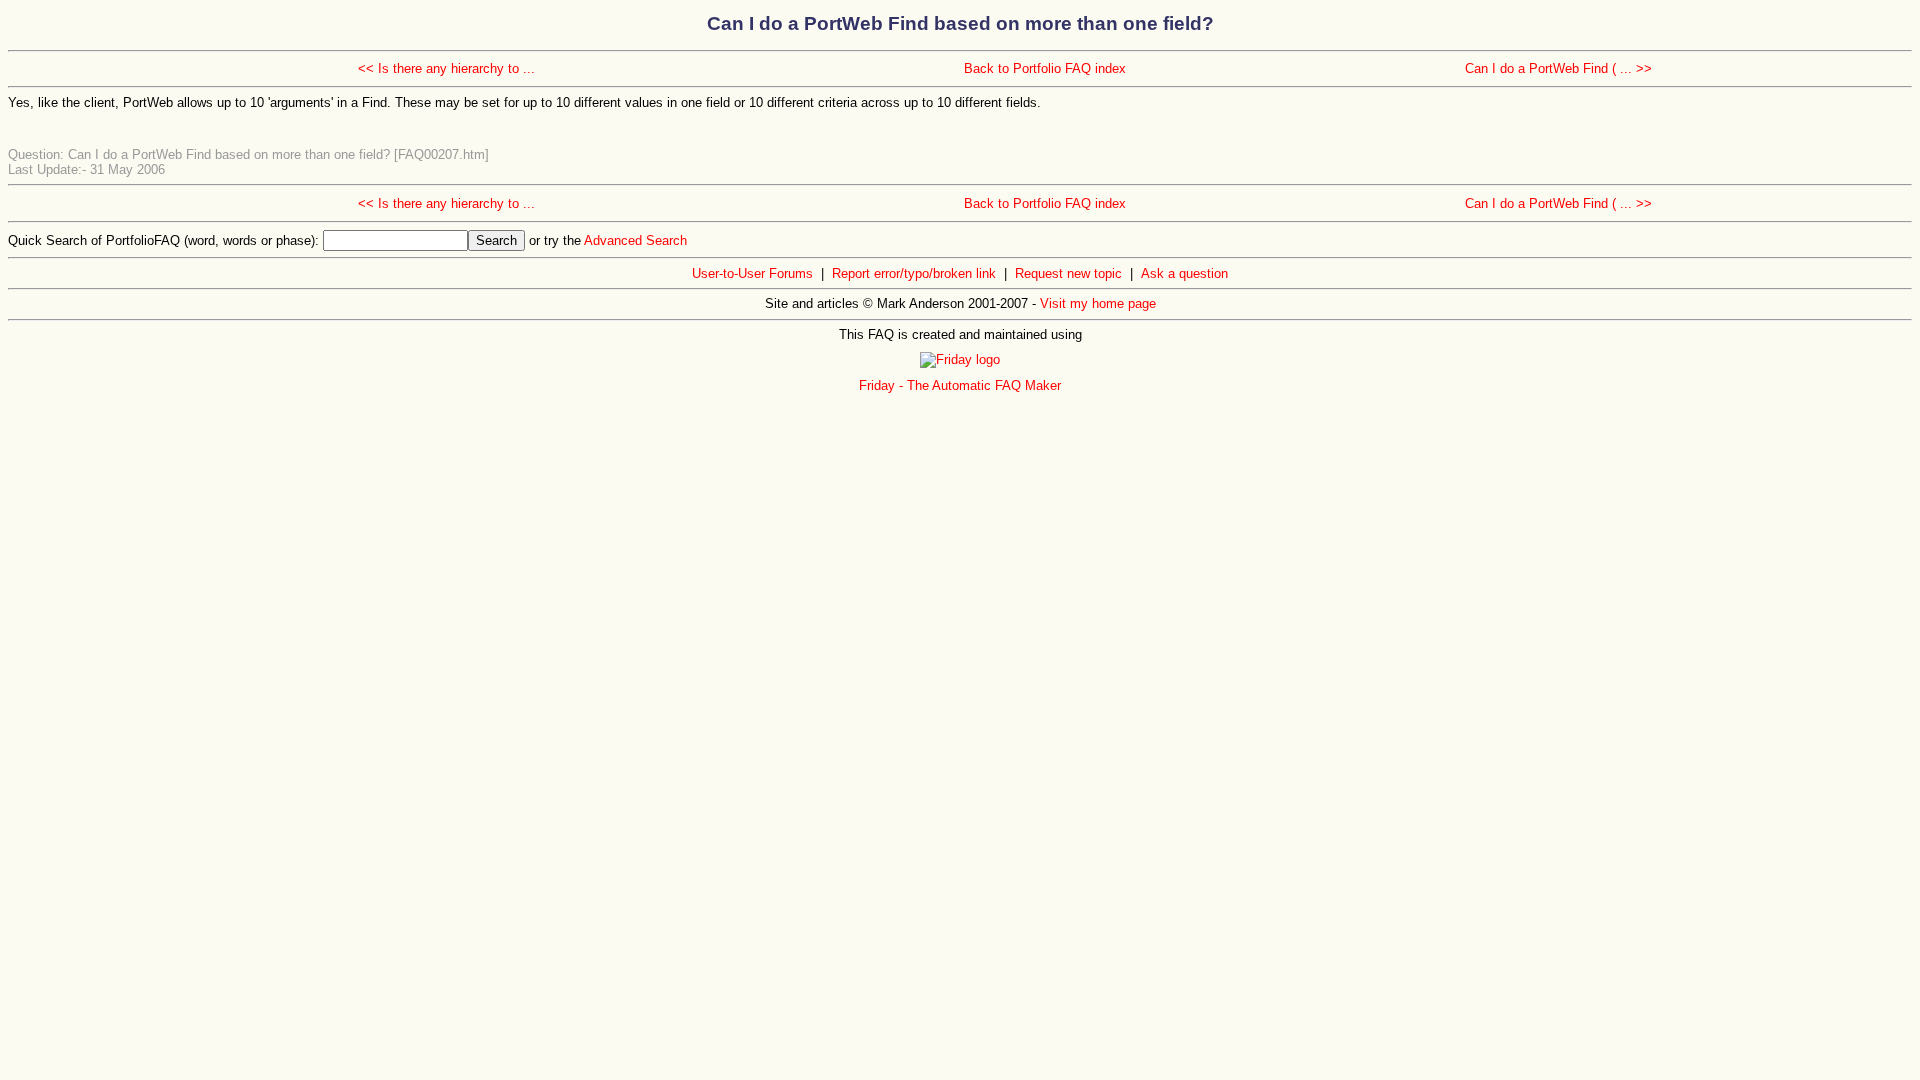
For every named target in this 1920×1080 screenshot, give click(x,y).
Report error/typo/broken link (914, 273)
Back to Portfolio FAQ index (1045, 68)
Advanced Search (635, 240)
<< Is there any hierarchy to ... (446, 68)
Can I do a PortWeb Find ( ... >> (1558, 68)
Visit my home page (1098, 303)
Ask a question (1184, 273)
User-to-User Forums (752, 273)
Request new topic (1068, 273)
